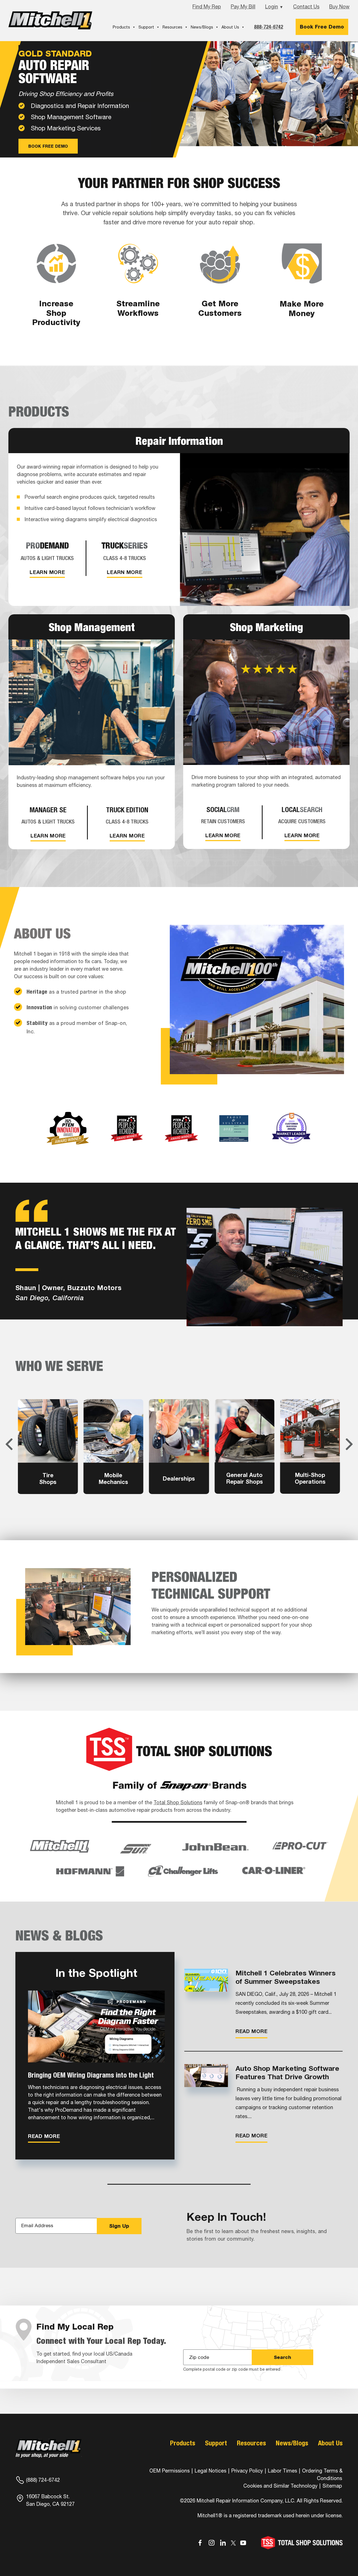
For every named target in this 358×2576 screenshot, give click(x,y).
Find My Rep (207, 7)
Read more (44, 2136)
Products (121, 27)
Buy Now (339, 7)
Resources (172, 27)
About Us (230, 27)
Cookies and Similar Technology (280, 2486)
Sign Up (119, 2226)
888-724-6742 (268, 27)
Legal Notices (210, 2471)
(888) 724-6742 (43, 2480)
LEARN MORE (47, 572)
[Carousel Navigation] (179, 1444)
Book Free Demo (322, 27)
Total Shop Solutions (178, 1802)
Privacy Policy (247, 2471)
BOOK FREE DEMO (48, 146)
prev (9, 1444)
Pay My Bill (243, 7)
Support (146, 27)
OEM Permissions (169, 2471)
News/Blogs (202, 27)
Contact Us (306, 7)
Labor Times (282, 2471)
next (349, 1444)
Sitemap (332, 2486)
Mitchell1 (50, 20)
